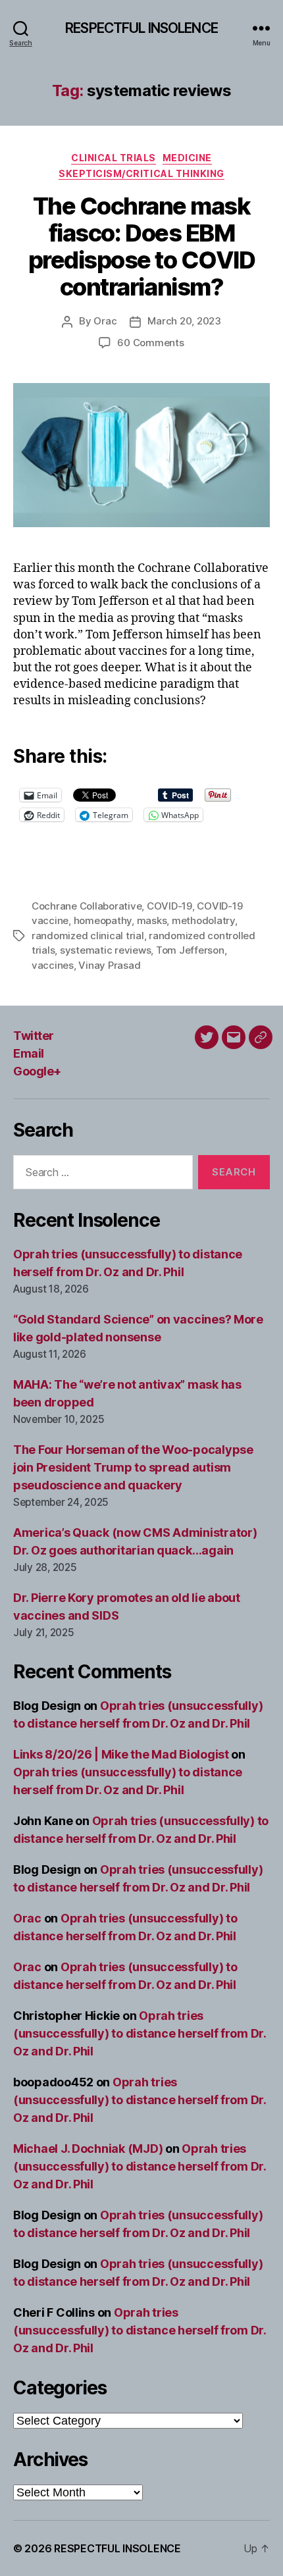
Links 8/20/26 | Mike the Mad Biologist (121, 1754)
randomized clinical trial (88, 936)
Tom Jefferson (190, 950)
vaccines (53, 965)
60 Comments (150, 343)
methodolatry (203, 920)
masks (152, 920)
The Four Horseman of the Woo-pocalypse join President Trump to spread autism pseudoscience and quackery (133, 1467)
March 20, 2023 (184, 321)
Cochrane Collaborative (87, 906)
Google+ (37, 1071)
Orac (105, 321)
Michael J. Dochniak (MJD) (88, 2149)
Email (29, 1053)
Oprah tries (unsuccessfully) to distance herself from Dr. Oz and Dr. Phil (140, 2033)
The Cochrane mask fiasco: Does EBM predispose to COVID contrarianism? (142, 246)
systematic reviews (105, 950)
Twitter (34, 1036)
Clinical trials (114, 158)
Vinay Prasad (109, 965)
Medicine (187, 158)
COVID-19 (169, 906)
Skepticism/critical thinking (141, 173)
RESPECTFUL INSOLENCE (141, 28)
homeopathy (103, 920)
